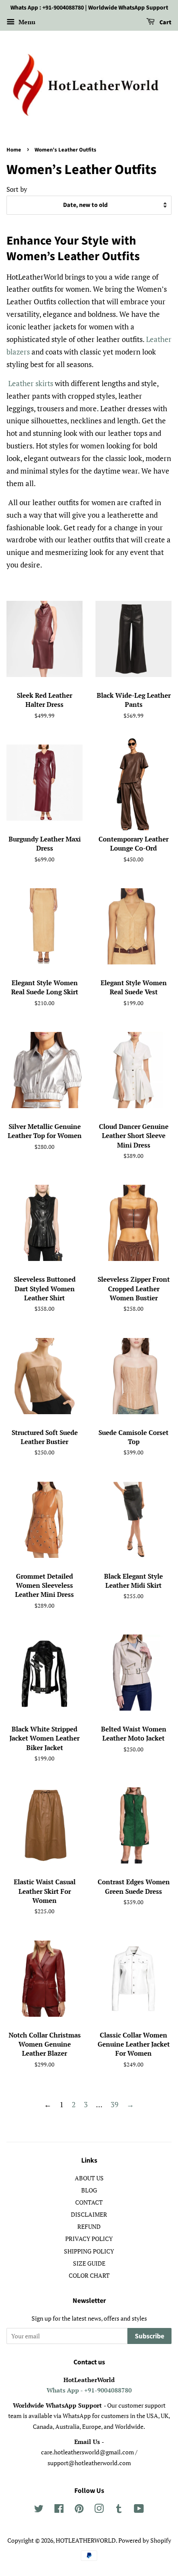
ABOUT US (89, 2178)
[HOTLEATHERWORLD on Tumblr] (119, 2510)
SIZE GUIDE (89, 2263)
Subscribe (149, 2336)
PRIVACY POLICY (89, 2239)
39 (114, 2104)
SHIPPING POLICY (89, 2251)
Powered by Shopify (145, 2540)
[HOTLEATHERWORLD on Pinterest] (79, 2510)
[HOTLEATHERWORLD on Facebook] (59, 2510)
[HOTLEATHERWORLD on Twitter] (39, 2510)
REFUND (89, 2226)
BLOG (89, 2190)
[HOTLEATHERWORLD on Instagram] (99, 2510)
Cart (165, 23)
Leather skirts (31, 383)
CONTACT (89, 2202)
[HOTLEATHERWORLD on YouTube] (139, 2510)
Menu (26, 22)
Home (14, 150)
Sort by (17, 189)
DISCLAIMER (89, 2214)
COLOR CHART (89, 2275)
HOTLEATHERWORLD (86, 2540)
